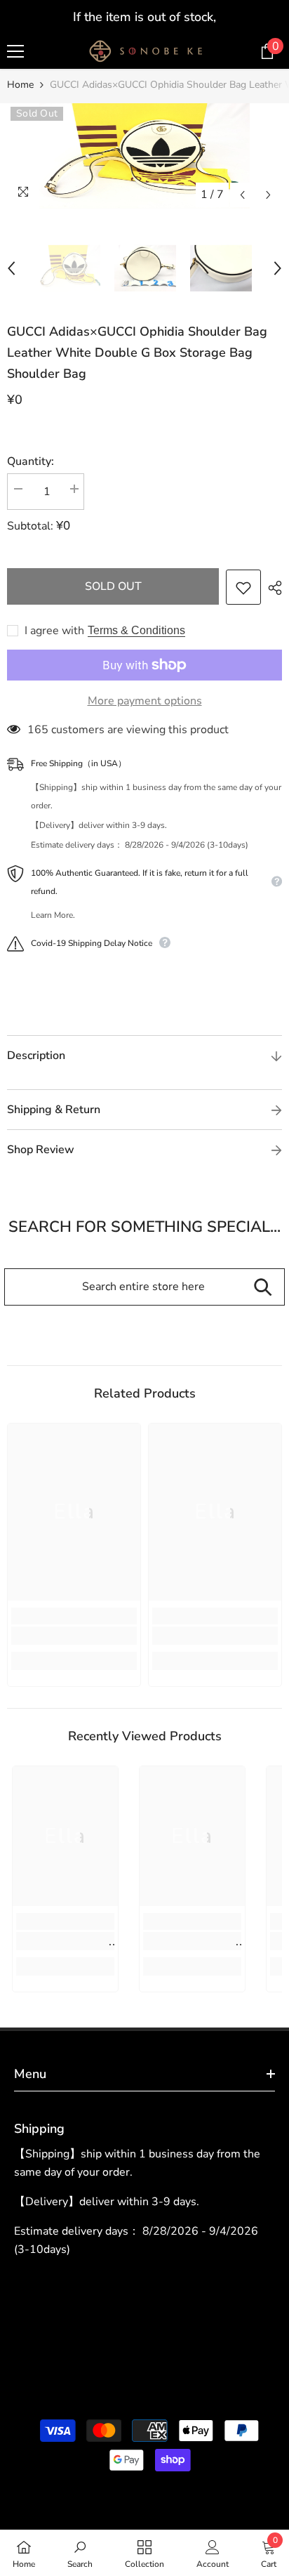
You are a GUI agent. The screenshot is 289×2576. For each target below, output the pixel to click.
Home (20, 85)
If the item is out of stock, (144, 17)
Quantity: (31, 461)
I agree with (54, 631)
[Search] (263, 1287)
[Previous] (242, 195)
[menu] (15, 51)
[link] (74, 1636)
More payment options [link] (145, 701)
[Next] (268, 195)
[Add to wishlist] (243, 587)
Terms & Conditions (136, 630)
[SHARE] (271, 588)
